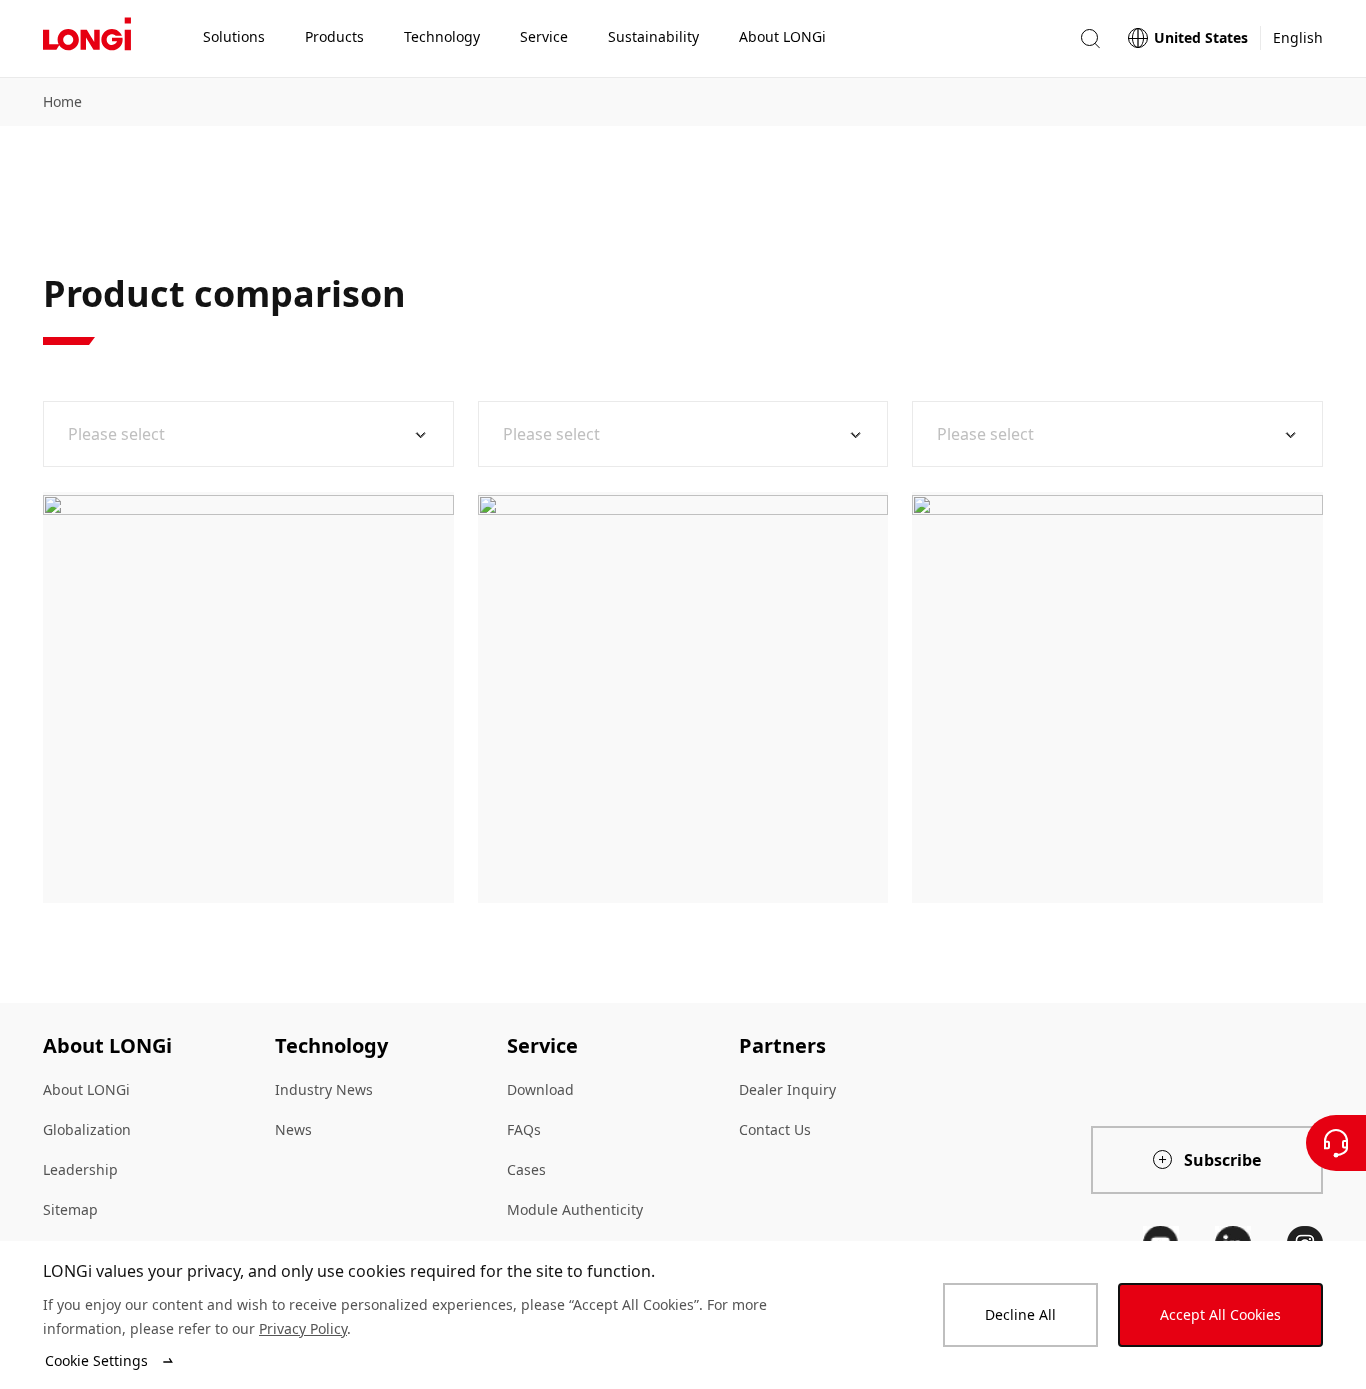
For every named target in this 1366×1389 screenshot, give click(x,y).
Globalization (87, 1129)
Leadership (80, 1169)
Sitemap (70, 1209)
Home (62, 101)
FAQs (524, 1129)
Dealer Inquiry (787, 1089)
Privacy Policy (303, 1328)
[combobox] (240, 434)
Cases (526, 1169)
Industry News (324, 1089)
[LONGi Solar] (87, 39)
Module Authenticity (575, 1209)
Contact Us (775, 1129)
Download (540, 1089)
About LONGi (86, 1089)
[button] (1090, 38)
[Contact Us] (1336, 1143)
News (293, 1129)
